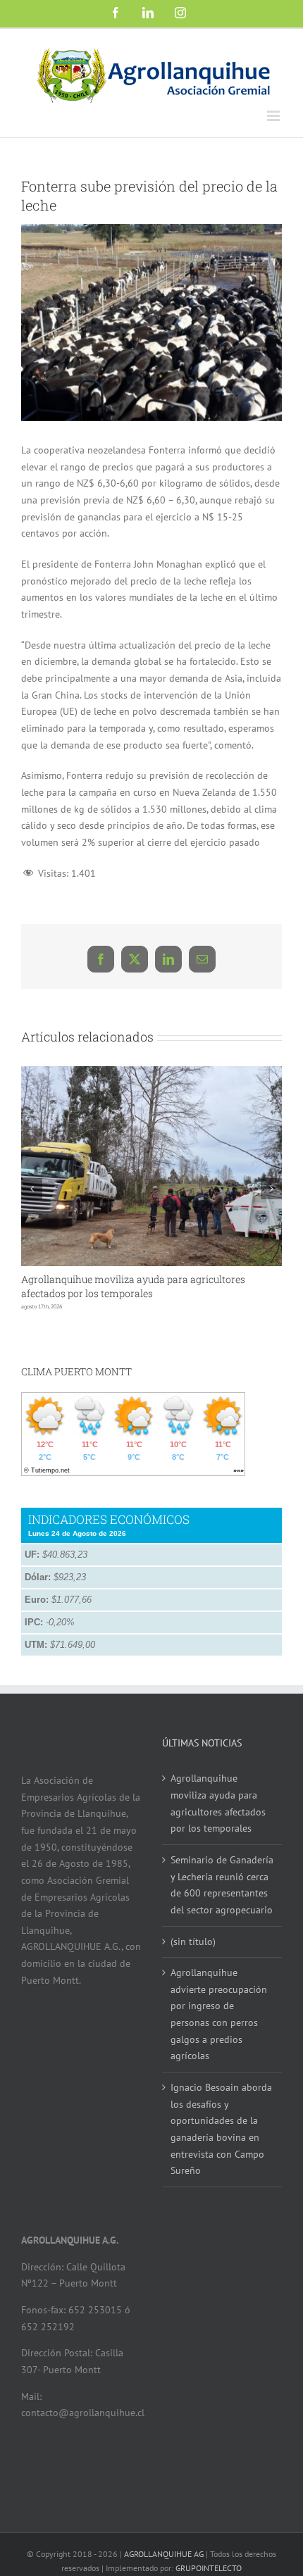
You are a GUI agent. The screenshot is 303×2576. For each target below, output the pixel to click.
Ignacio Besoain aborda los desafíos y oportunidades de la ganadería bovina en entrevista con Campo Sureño (221, 2129)
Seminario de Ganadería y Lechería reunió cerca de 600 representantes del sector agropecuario (222, 1885)
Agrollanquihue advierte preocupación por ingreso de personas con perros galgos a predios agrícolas (219, 2014)
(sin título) (193, 1942)
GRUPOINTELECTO (209, 2568)
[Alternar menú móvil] (274, 116)
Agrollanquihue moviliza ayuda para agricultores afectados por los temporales (133, 1286)
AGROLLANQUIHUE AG (164, 2554)
